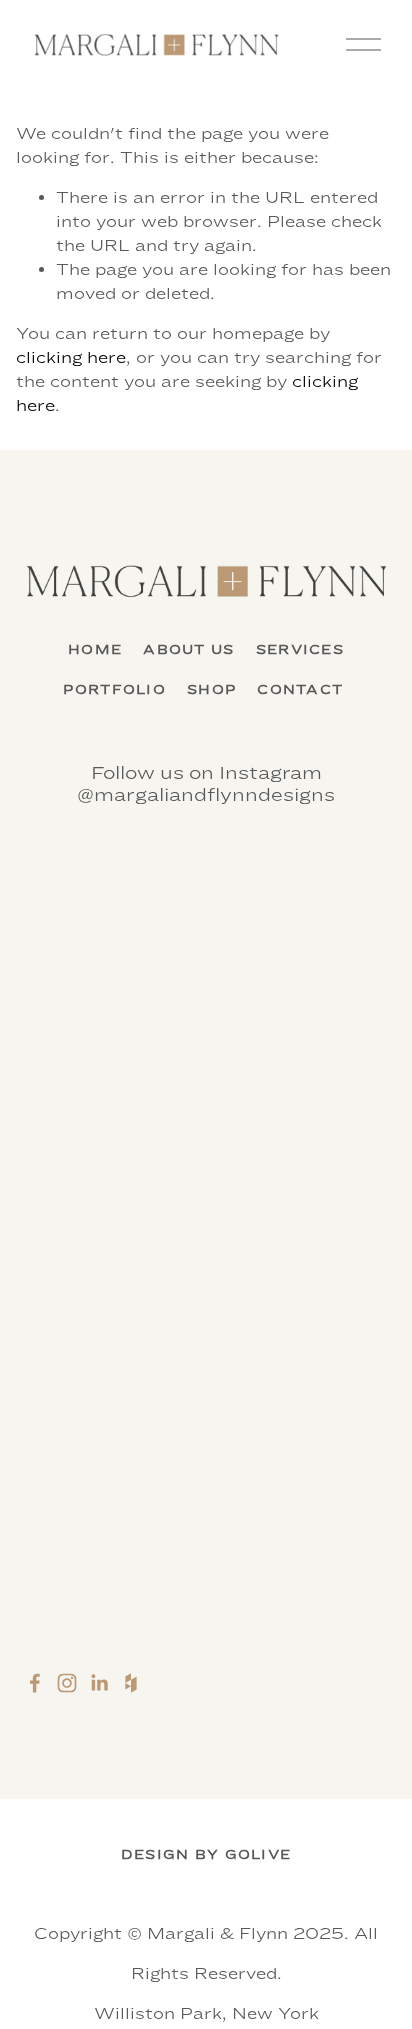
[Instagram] (67, 1683)
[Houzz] (131, 1683)
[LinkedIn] (99, 1683)
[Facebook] (35, 1683)
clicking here (71, 357)
